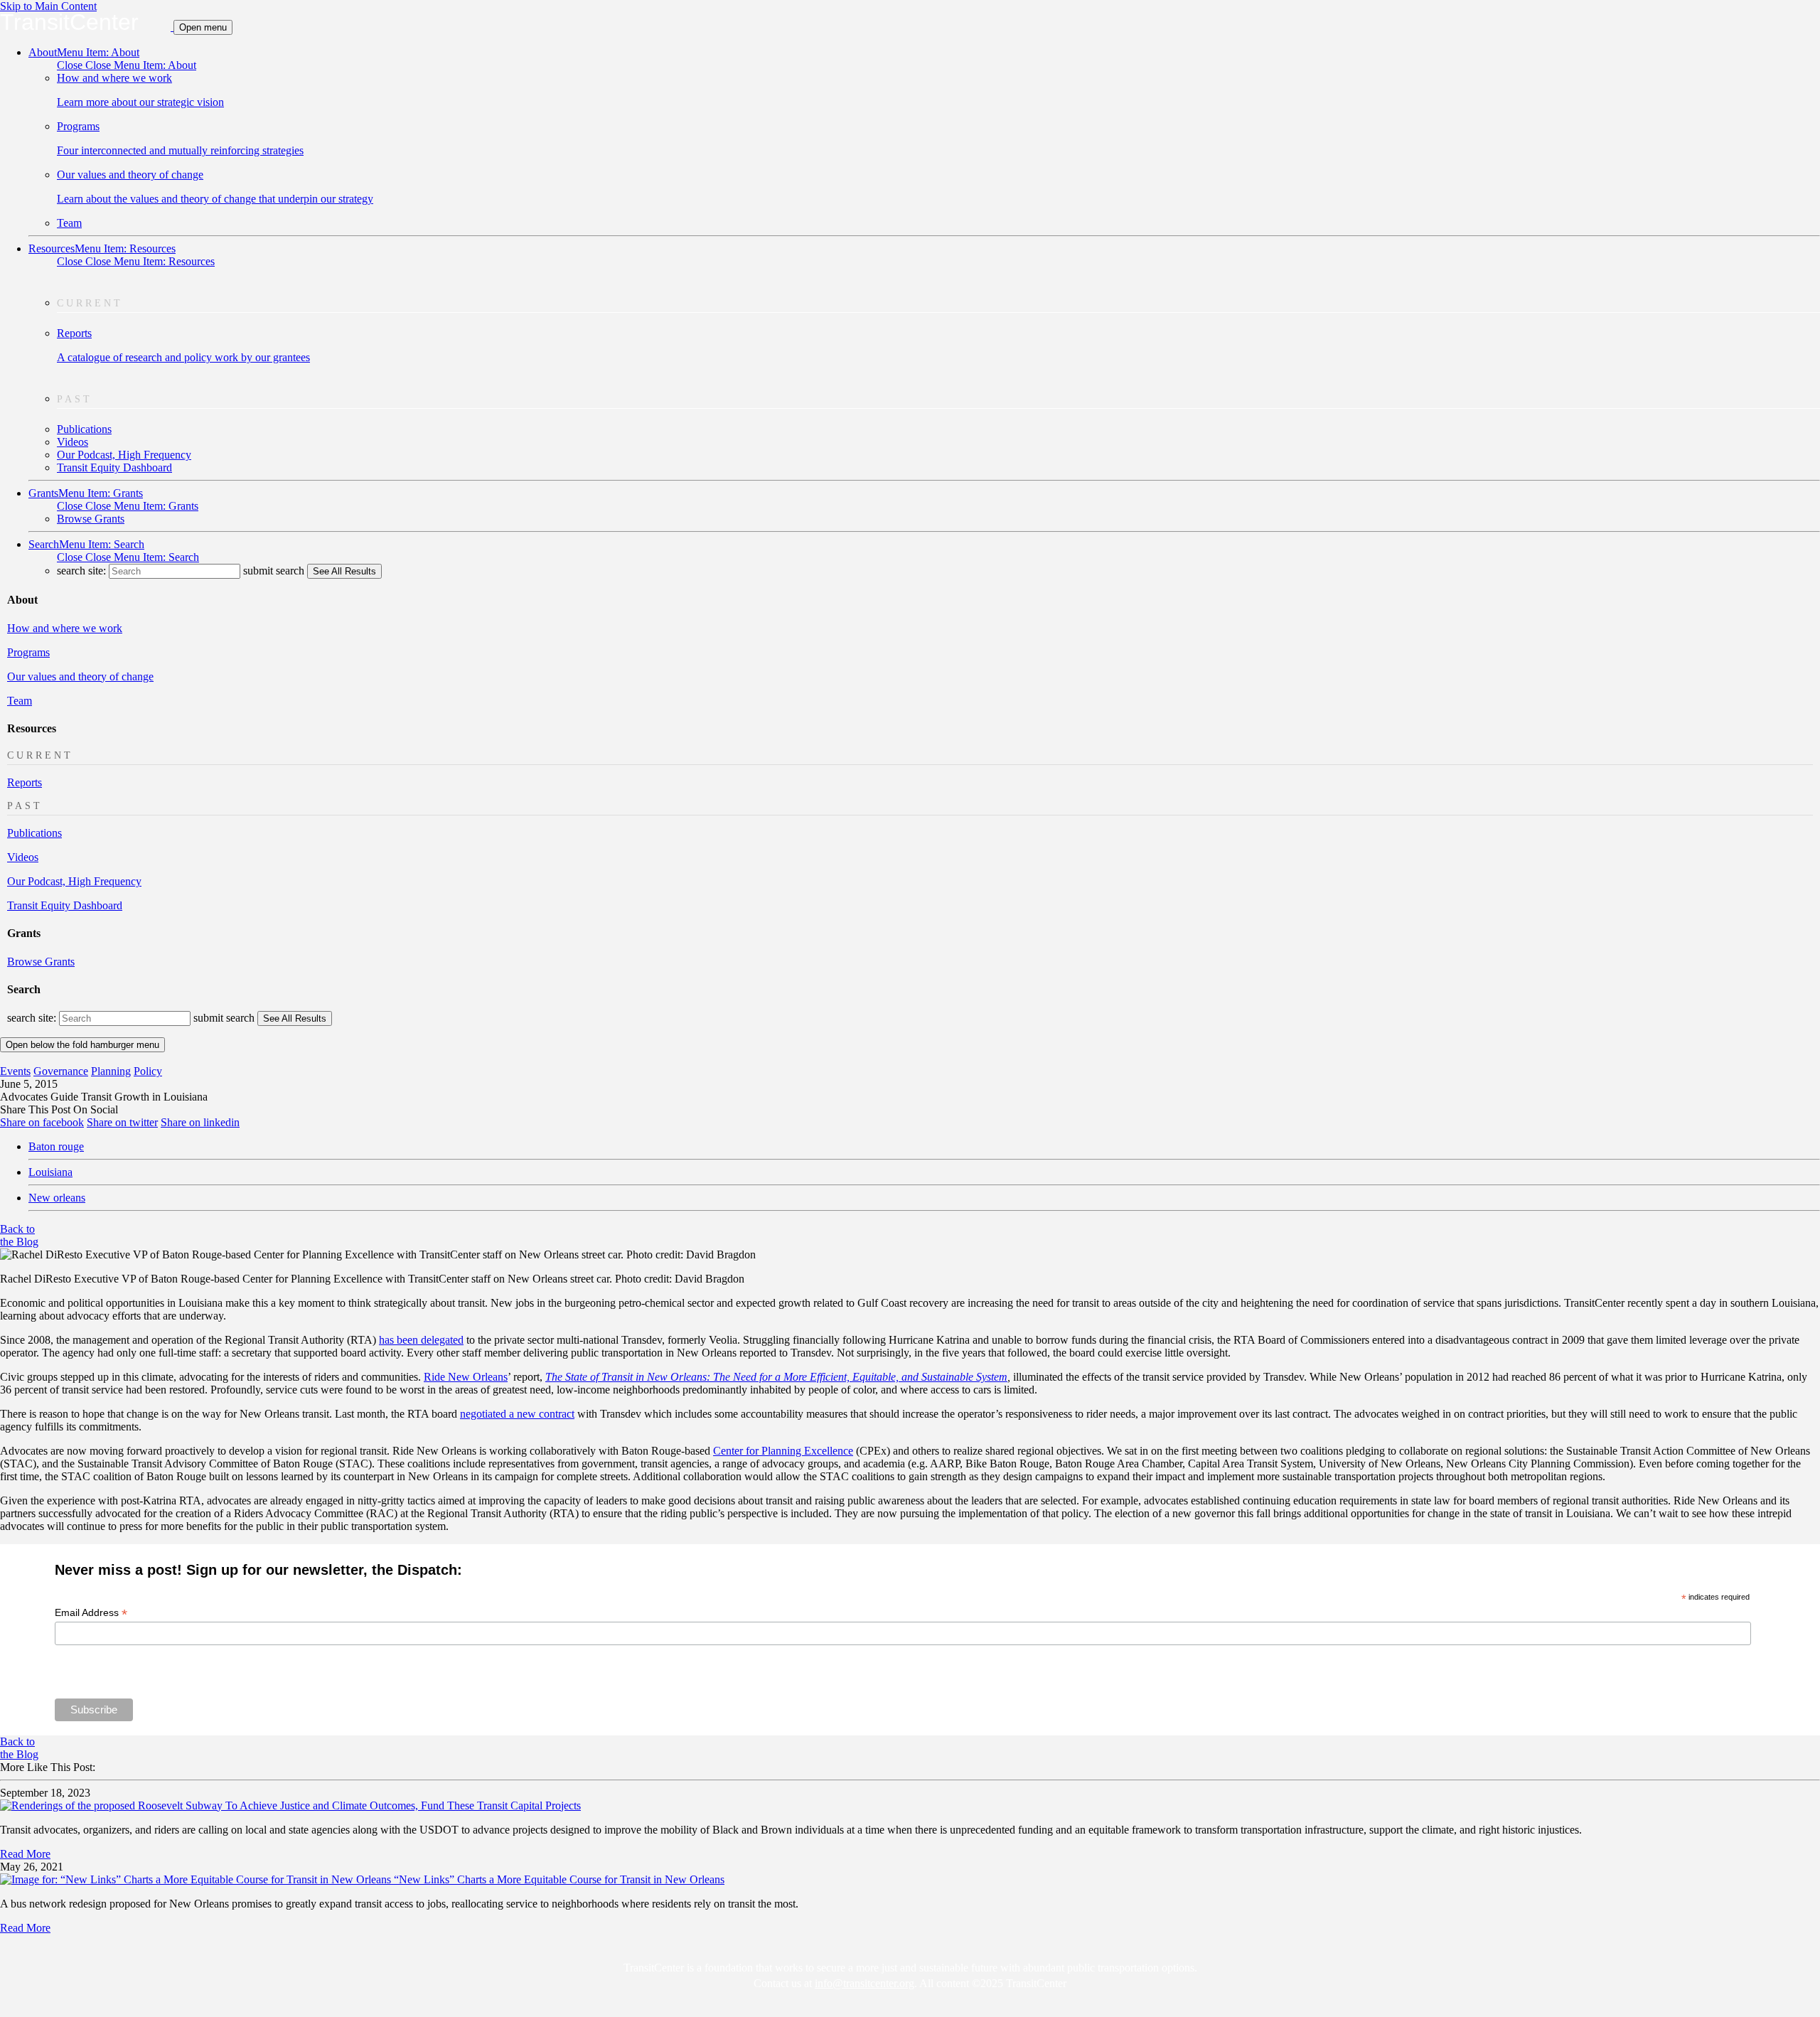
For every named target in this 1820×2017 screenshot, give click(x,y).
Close (127, 65)
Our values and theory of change (80, 676)
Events (15, 1071)
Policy (148, 1071)
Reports (25, 782)
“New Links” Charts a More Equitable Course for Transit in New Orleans (559, 1879)
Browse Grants (91, 519)
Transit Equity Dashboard (114, 467)
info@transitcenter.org (864, 1983)
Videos (73, 442)
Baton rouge (56, 1146)
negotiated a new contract (517, 1414)
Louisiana (50, 1172)
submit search (274, 571)
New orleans (57, 1198)
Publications (84, 429)
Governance (61, 1071)
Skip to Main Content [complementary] (48, 6)
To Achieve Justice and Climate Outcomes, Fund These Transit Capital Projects (403, 1805)
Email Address (91, 1613)
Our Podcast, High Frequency (124, 455)
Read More (25, 1854)
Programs (28, 652)
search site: (83, 571)
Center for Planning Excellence (783, 1451)
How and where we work (65, 628)
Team (69, 223)
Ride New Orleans (466, 1377)
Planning (111, 1071)
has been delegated (421, 1340)
